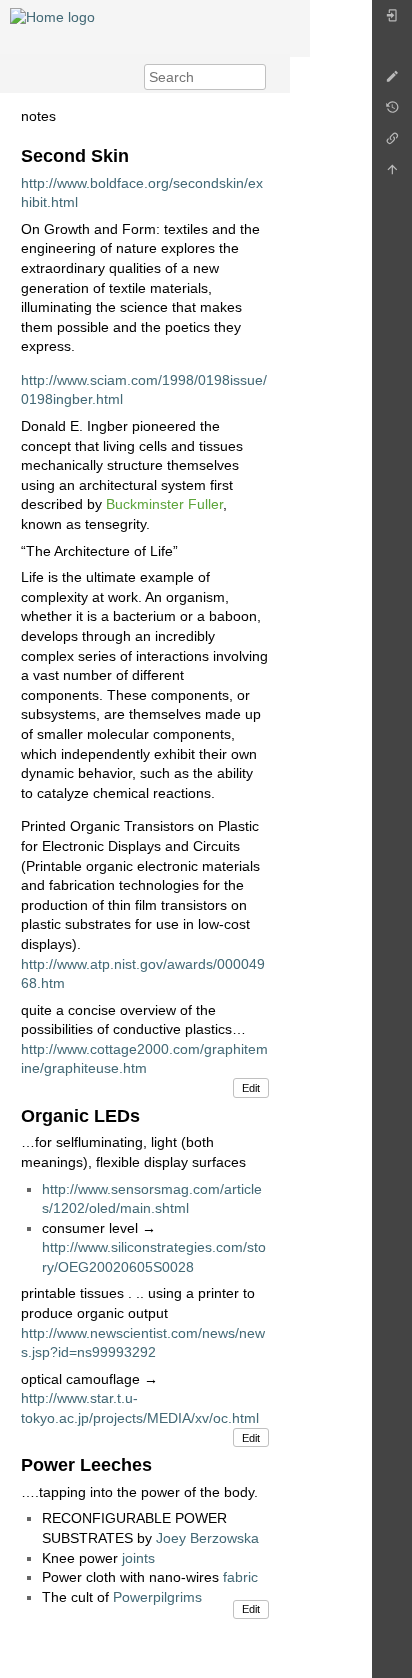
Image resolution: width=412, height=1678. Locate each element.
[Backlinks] (392, 143)
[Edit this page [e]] (392, 81)
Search (255, 77)
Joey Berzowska (207, 1538)
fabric (240, 1577)
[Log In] (392, 20)
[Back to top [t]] (392, 174)
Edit (251, 1088)
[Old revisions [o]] (392, 112)
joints (138, 1558)
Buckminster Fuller (164, 504)
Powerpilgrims (157, 1597)
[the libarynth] (52, 16)
